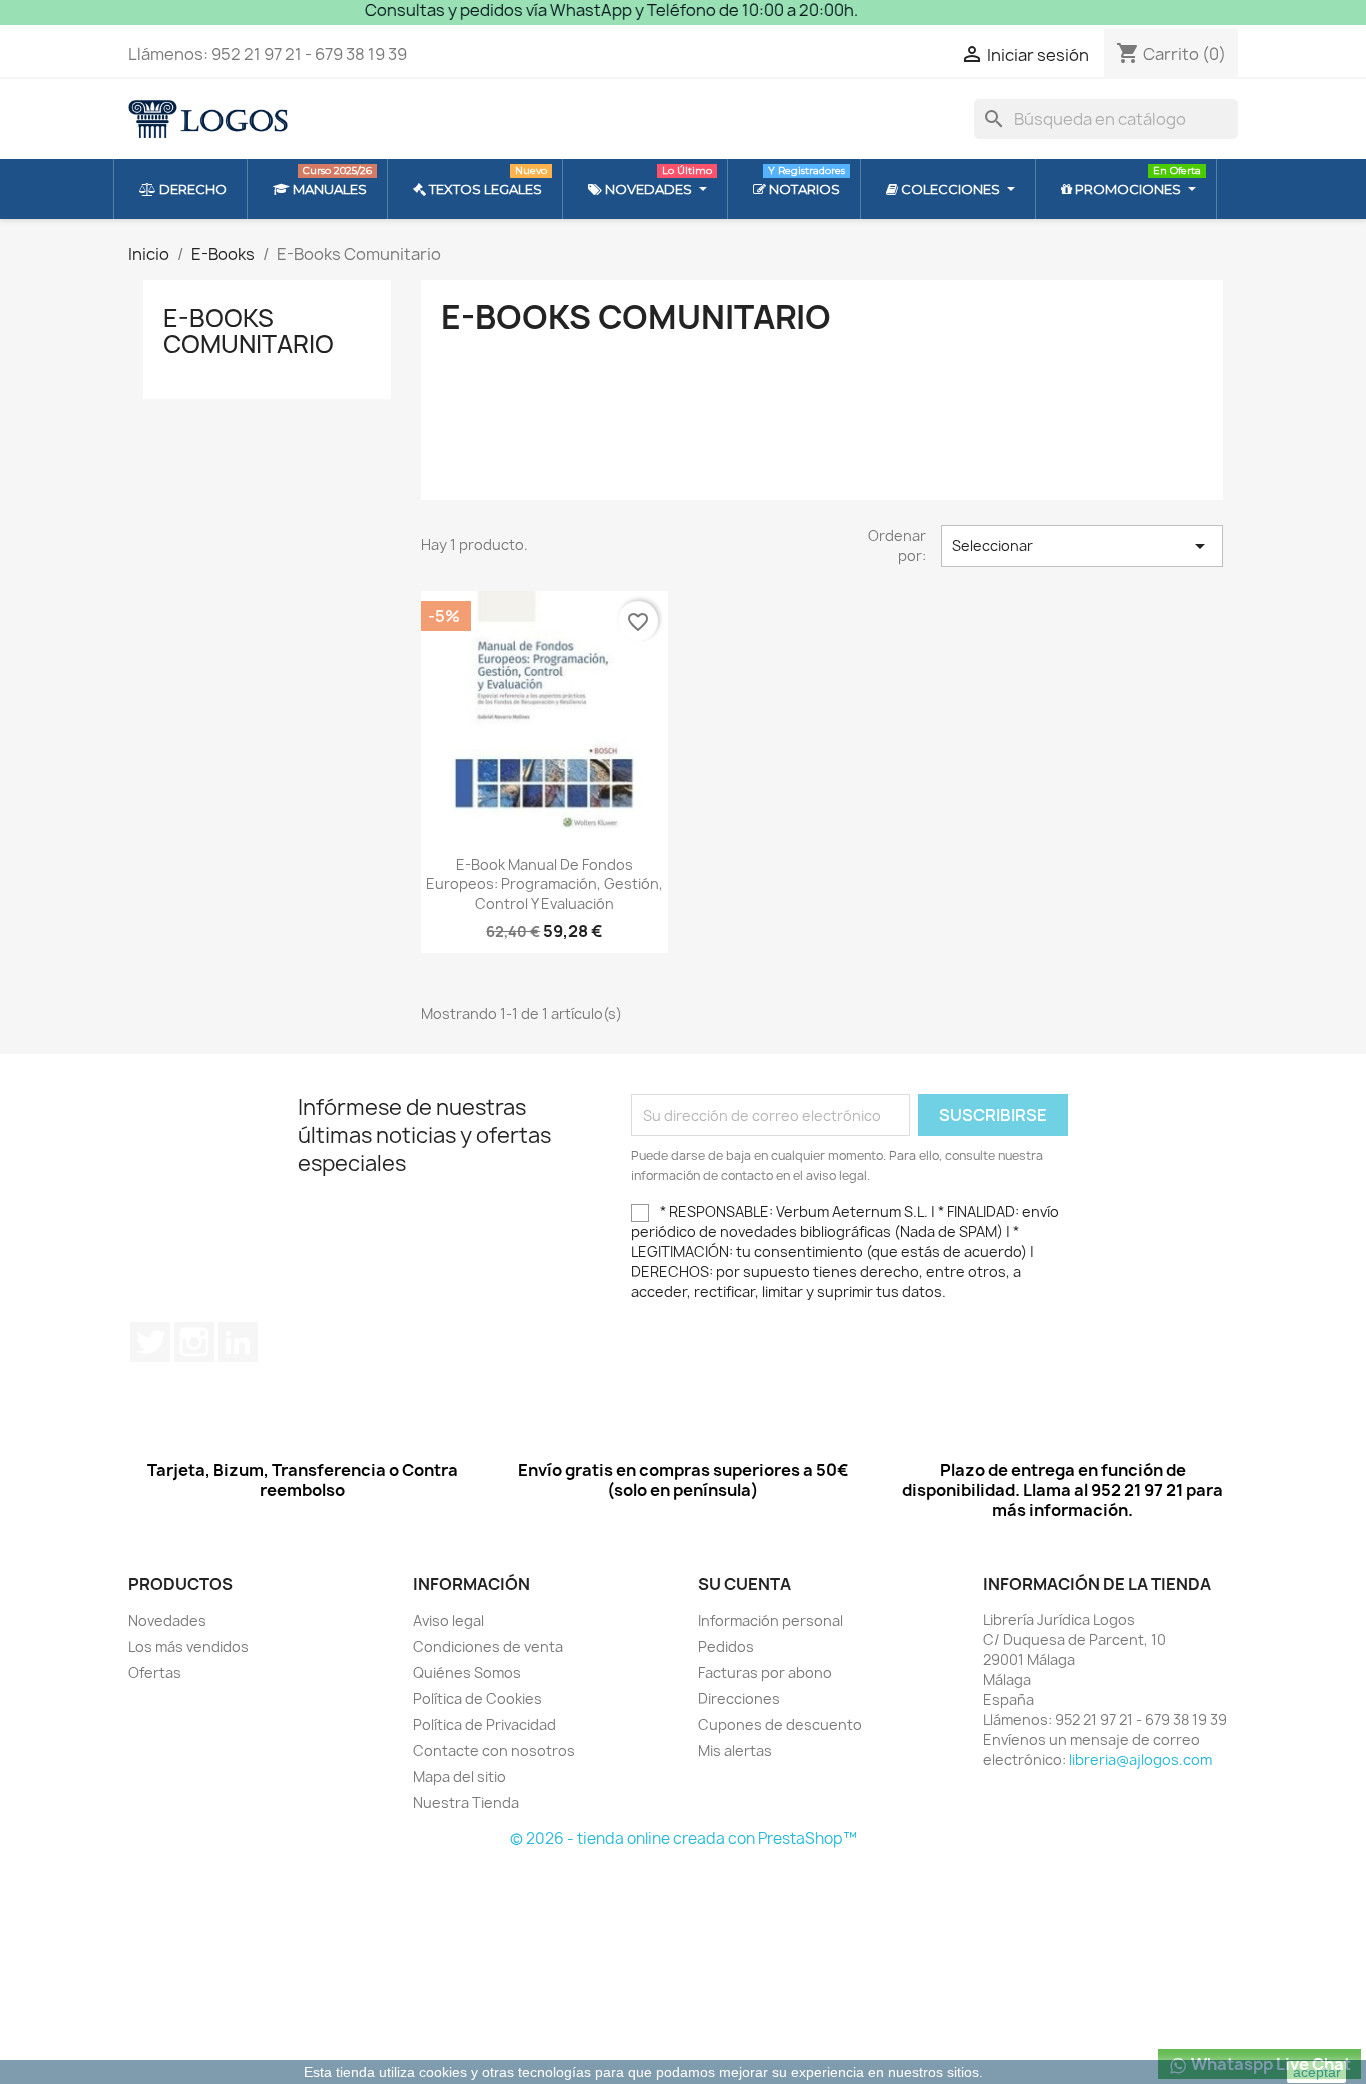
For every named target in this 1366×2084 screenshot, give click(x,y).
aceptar (1317, 2072)
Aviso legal (448, 1620)
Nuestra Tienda (466, 1802)
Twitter (150, 1342)
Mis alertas (735, 1750)
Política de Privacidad (484, 1724)
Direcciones (739, 1698)
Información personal (770, 1620)
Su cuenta (744, 1584)
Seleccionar (1082, 546)
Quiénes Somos (467, 1672)
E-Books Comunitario (248, 331)
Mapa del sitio (459, 1776)
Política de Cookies (477, 1698)
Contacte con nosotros (494, 1750)
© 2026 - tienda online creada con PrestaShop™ (683, 1838)
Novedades (167, 1620)
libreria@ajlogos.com (1140, 1759)
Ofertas (154, 1672)
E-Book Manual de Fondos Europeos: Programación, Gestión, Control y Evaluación (544, 884)
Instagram (194, 1342)
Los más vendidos (188, 1646)
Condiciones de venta (488, 1646)
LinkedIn (238, 1342)
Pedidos (726, 1646)
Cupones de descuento (780, 1724)
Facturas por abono (765, 1672)
